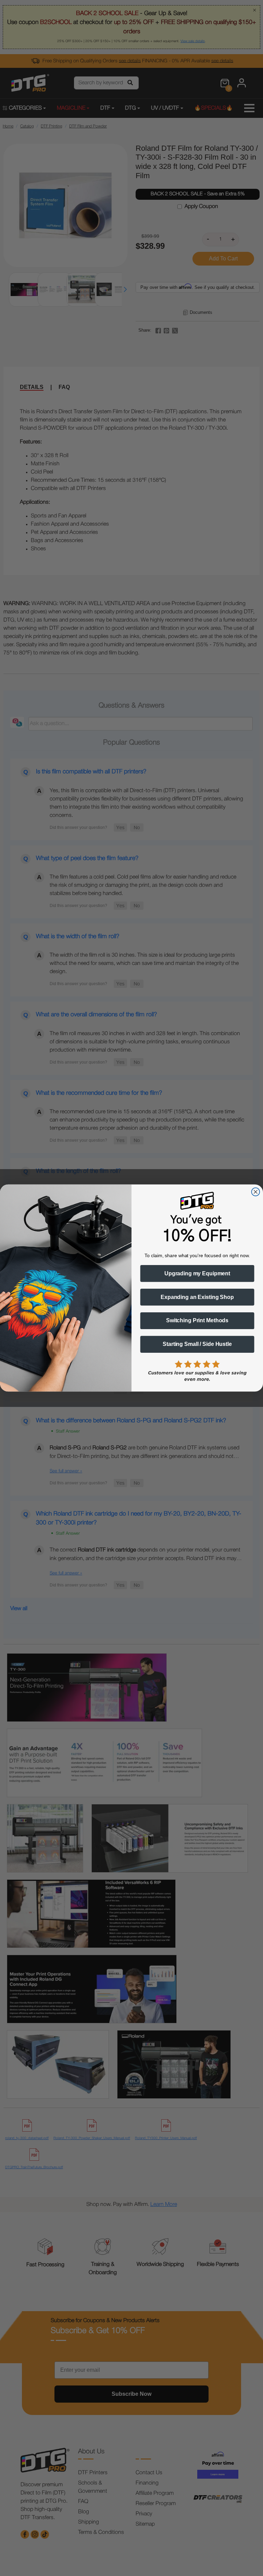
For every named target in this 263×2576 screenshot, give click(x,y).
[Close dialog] (256, 1192)
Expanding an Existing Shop (197, 1297)
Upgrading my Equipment (197, 1273)
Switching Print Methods (197, 1321)
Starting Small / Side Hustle (197, 1344)
